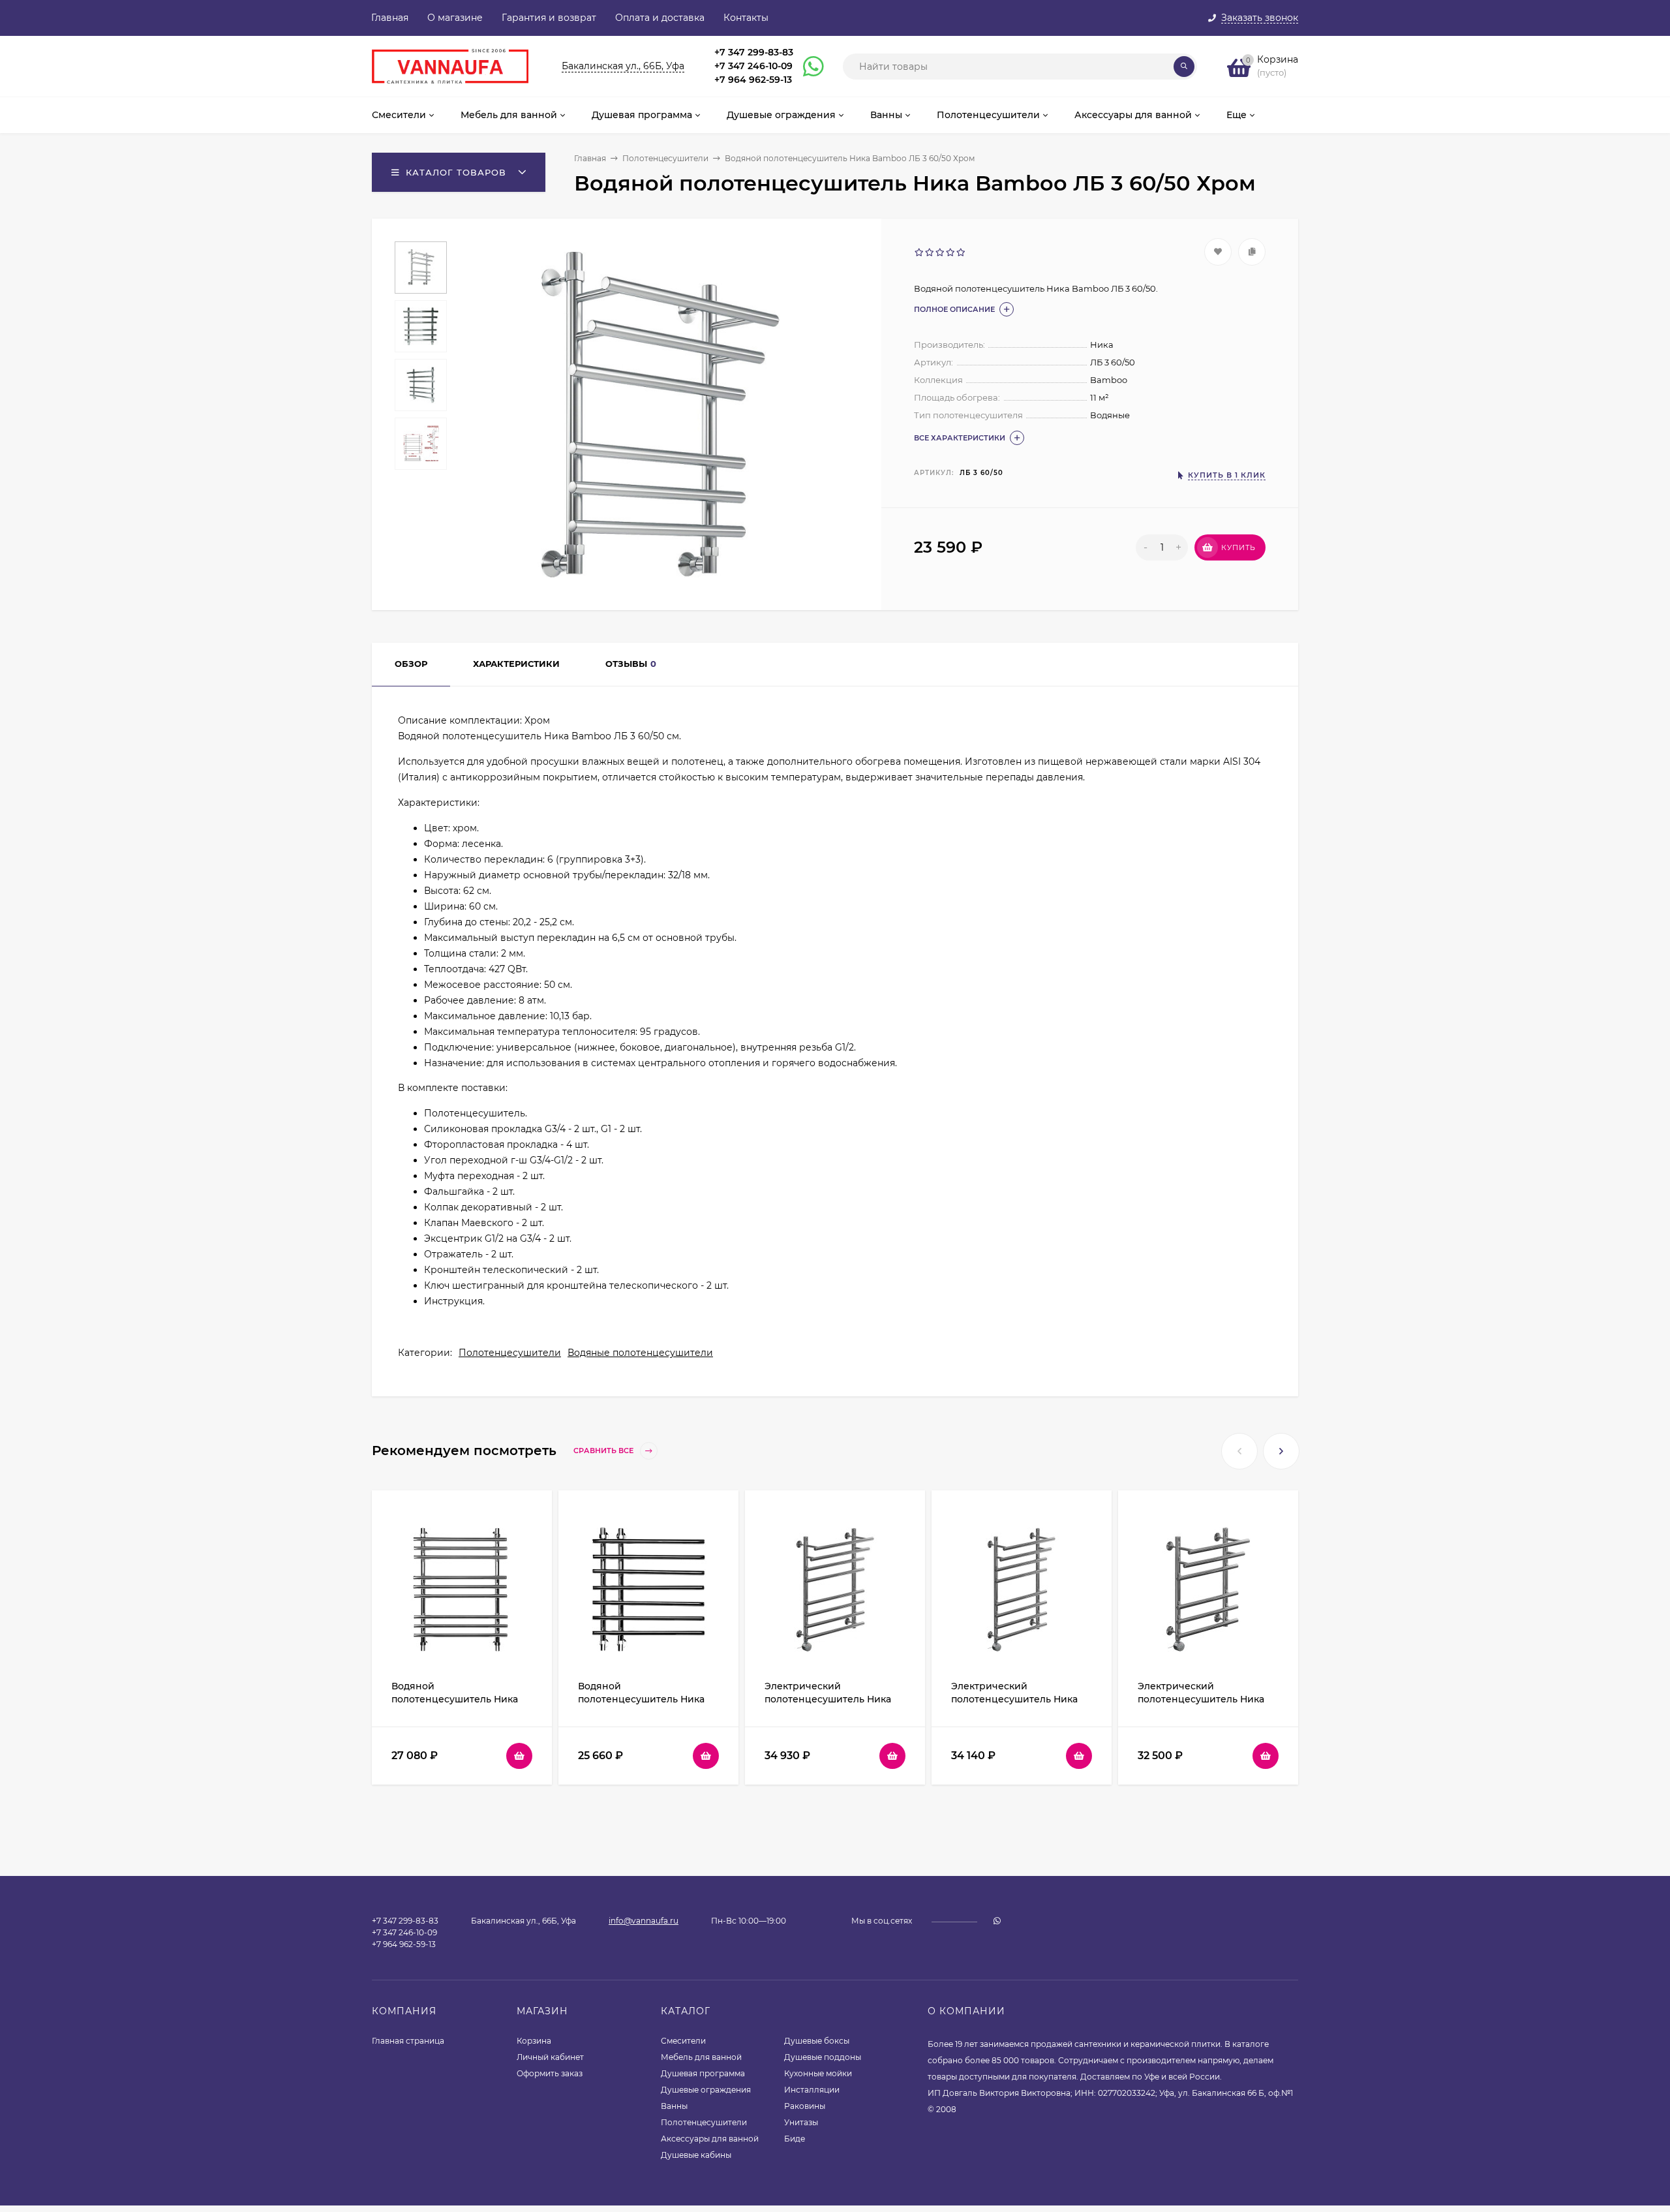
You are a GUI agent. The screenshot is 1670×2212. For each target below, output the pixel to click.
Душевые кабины (696, 2155)
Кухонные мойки (818, 2073)
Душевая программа (703, 2073)
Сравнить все (604, 1451)
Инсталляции (812, 2090)
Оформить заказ (550, 2073)
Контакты (746, 18)
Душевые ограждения (706, 2090)
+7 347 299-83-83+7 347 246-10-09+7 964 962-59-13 (754, 66)
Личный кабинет (550, 2057)
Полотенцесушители (665, 158)
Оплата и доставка (660, 18)
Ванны (674, 2106)
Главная (390, 18)
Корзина (534, 2041)
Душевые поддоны (823, 2057)
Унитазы (801, 2122)
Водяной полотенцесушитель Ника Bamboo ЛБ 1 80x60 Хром (455, 1699)
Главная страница (408, 2041)
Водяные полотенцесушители (640, 1353)
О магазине (455, 18)
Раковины (805, 2106)
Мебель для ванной (701, 2057)
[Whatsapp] (808, 67)
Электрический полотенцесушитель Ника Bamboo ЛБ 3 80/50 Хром (1014, 1699)
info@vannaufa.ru (644, 1921)
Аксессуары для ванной (710, 2139)
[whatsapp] (997, 1921)
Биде (795, 2139)
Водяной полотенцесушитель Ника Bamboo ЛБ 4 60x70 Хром (641, 1699)
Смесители (683, 2041)
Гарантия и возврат (549, 18)
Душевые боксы (817, 2041)
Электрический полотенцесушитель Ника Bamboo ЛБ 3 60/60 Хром (1201, 1699)
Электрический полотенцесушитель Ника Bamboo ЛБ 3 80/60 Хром (828, 1699)
